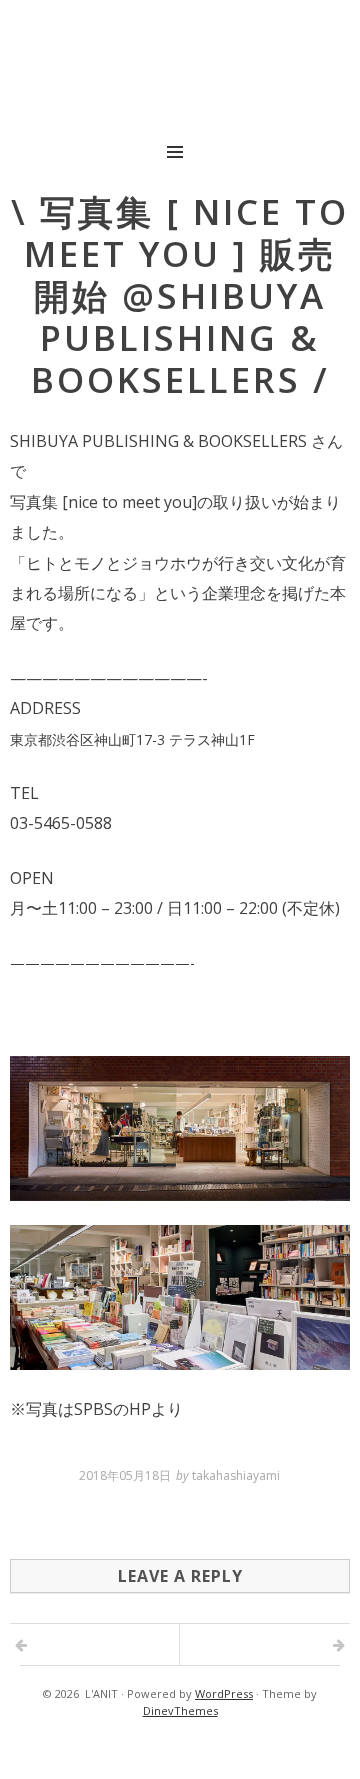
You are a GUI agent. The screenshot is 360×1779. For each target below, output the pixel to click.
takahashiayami (236, 1475)
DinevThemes (180, 1710)
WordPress (224, 1693)
